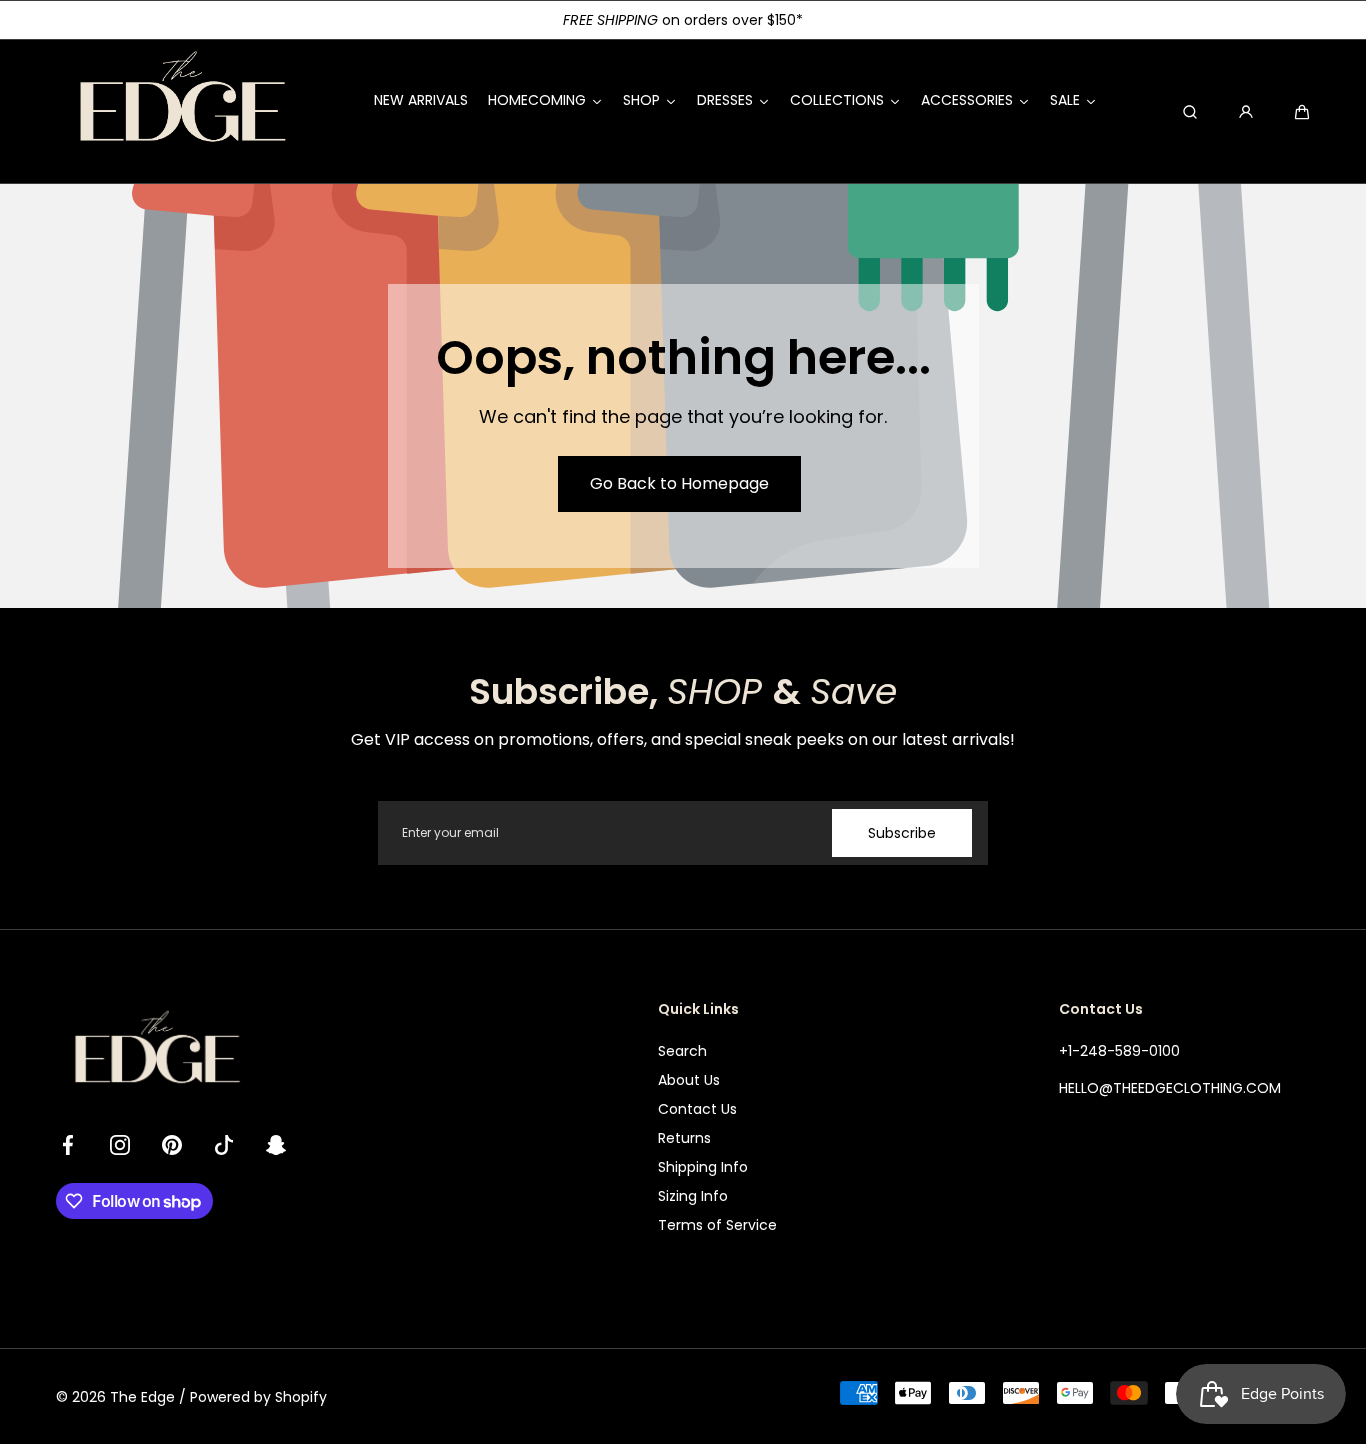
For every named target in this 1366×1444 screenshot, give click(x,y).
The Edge (142, 1397)
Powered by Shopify (258, 1397)
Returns (684, 1138)
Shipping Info (703, 1167)
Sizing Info (693, 1196)
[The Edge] (181, 111)
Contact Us (697, 1109)
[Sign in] (1246, 112)
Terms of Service (717, 1225)
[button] (1302, 112)
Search (682, 1051)
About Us (689, 1080)
